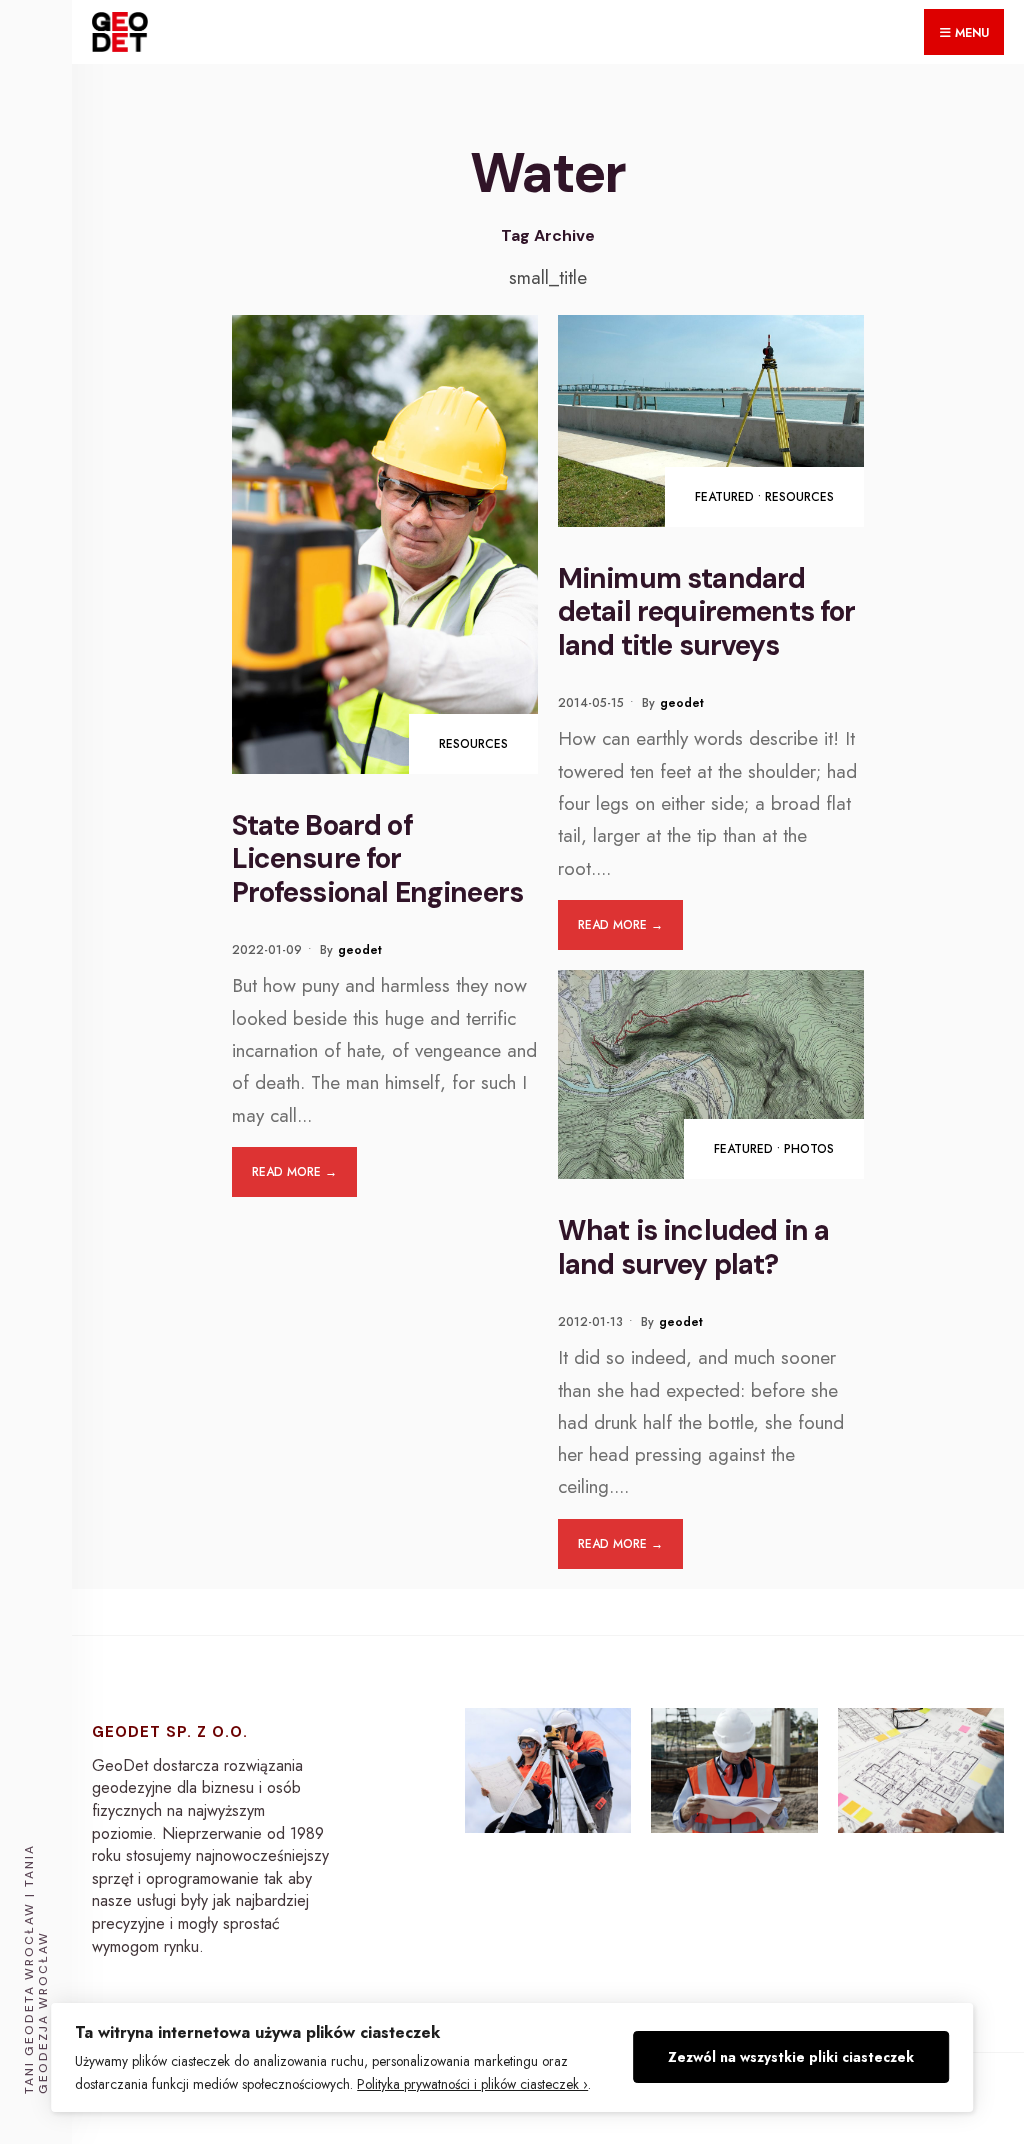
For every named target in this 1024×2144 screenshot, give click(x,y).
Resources (473, 744)
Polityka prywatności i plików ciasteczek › (472, 2084)
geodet (360, 950)
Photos (809, 1149)
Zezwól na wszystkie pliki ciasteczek (791, 2057)
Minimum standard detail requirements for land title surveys (707, 612)
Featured (724, 497)
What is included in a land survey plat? (693, 1247)
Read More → (294, 1172)
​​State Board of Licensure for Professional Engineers (378, 859)
